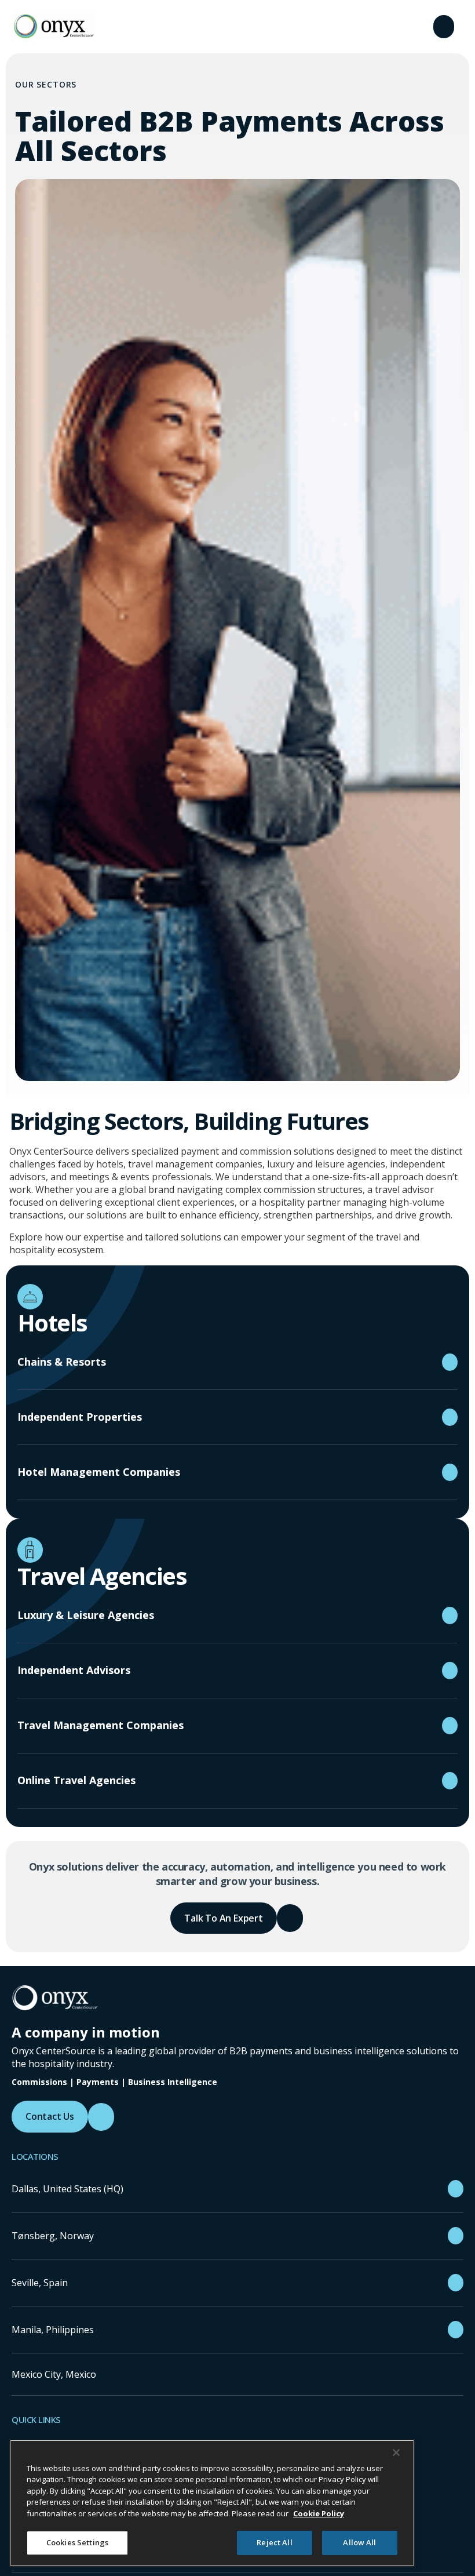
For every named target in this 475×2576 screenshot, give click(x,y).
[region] (212, 2503)
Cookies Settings (77, 2542)
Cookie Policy (319, 2513)
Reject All (274, 2542)
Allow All (359, 2542)
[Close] (396, 2453)
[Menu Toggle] (444, 27)
